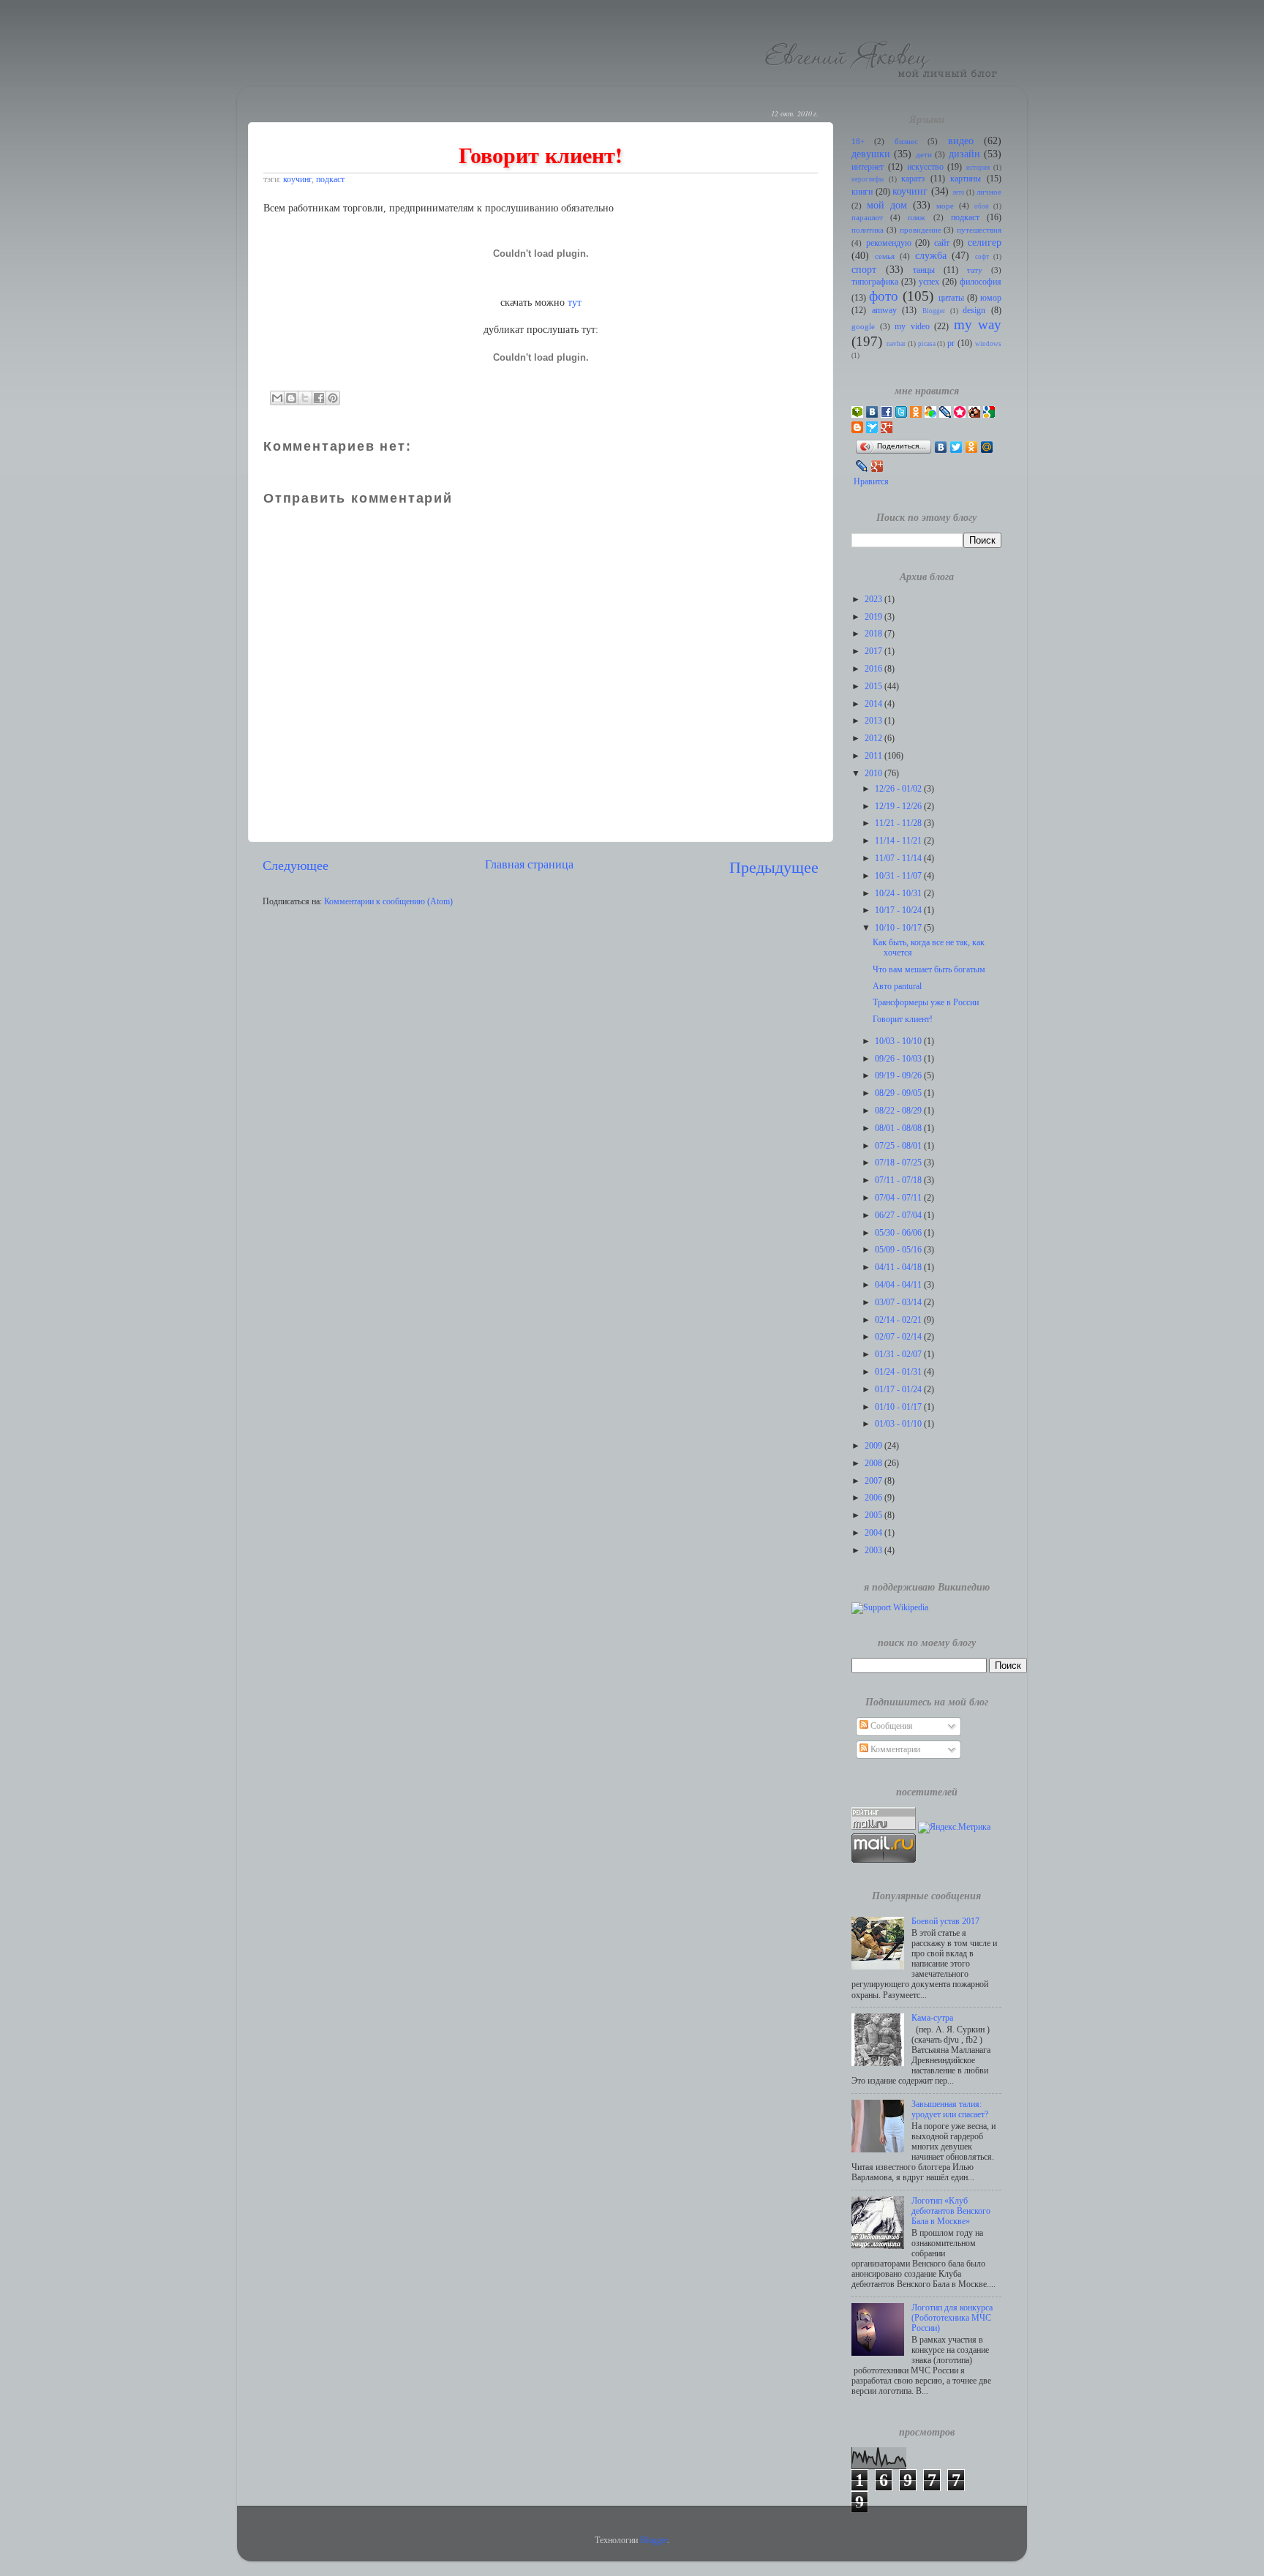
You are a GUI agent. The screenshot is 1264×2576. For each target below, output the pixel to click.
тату (975, 270)
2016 (874, 669)
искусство (925, 167)
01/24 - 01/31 (899, 1372)
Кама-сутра (932, 2018)
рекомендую (889, 243)
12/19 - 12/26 (899, 807)
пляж (917, 218)
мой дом (887, 205)
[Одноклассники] (972, 447)
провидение (921, 230)
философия (981, 282)
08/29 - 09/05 (899, 1093)
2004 (874, 1533)
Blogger (934, 311)
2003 (874, 1551)
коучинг (297, 180)
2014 (874, 704)
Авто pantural (897, 987)
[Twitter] (956, 447)
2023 (874, 600)
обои (982, 206)
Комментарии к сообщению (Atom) (388, 902)
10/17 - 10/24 (899, 910)
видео (961, 140)
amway (884, 311)
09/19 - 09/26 (899, 1076)
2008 (874, 1464)
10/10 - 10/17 (899, 928)
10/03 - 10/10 (899, 1041)
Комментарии (894, 1750)
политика (868, 230)
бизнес (906, 142)
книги (862, 192)
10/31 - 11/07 (899, 876)
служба (931, 255)
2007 (874, 1481)
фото (884, 296)
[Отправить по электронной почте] (277, 398)
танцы (924, 270)
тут (575, 303)
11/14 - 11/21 (899, 841)
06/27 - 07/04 (899, 1216)
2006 (874, 1498)
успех (929, 282)
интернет (868, 167)
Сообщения (891, 1726)
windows (988, 344)
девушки (871, 154)
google (863, 327)
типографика (875, 282)
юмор (991, 298)
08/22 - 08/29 (899, 1111)
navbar (896, 344)
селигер (985, 242)
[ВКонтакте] (941, 447)
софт (982, 257)
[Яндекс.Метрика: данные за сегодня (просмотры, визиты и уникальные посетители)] (954, 1828)
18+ (858, 142)
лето (959, 192)
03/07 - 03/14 (899, 1303)
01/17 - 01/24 (899, 1390)
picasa (927, 344)
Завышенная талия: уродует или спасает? (950, 2110)
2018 (874, 634)
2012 (874, 739)
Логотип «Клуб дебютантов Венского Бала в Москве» (951, 2211)
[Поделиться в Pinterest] (333, 398)
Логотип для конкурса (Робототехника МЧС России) (952, 2318)
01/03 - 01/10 (899, 1424)
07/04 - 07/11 (899, 1198)
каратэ (913, 179)
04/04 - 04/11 (899, 1285)
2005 (874, 1516)
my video (912, 327)
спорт (864, 269)
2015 (874, 687)
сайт (942, 243)
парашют (867, 218)
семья (885, 256)
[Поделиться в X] (305, 398)
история (978, 168)
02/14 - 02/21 (899, 1320)
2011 (874, 756)
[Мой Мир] (987, 447)
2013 (874, 721)
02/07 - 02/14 (899, 1337)
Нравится (871, 482)
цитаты (951, 298)
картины (966, 179)
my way (978, 324)
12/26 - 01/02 (899, 789)
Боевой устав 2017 (945, 1922)
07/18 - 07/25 (899, 1163)
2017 (874, 651)
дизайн (964, 154)
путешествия (979, 230)
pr (951, 343)
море (945, 206)
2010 (874, 774)
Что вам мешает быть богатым (929, 970)
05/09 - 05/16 (899, 1250)
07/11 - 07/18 (899, 1180)
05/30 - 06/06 (899, 1233)
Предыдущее (774, 867)
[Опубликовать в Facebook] (319, 398)
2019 (874, 617)
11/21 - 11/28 (899, 823)
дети (924, 155)
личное (989, 192)
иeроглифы (868, 179)
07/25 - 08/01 (899, 1146)
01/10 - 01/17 (899, 1407)
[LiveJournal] (862, 466)
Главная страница (529, 864)
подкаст (330, 180)
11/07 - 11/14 (899, 859)
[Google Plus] (877, 466)
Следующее (296, 865)
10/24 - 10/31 (899, 894)
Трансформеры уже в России (926, 1003)
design (974, 311)
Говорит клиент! (903, 1019)
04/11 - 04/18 (899, 1268)
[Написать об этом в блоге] (291, 398)
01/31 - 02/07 (899, 1355)
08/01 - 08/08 (899, 1129)
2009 (874, 1446)
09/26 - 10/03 (899, 1059)
